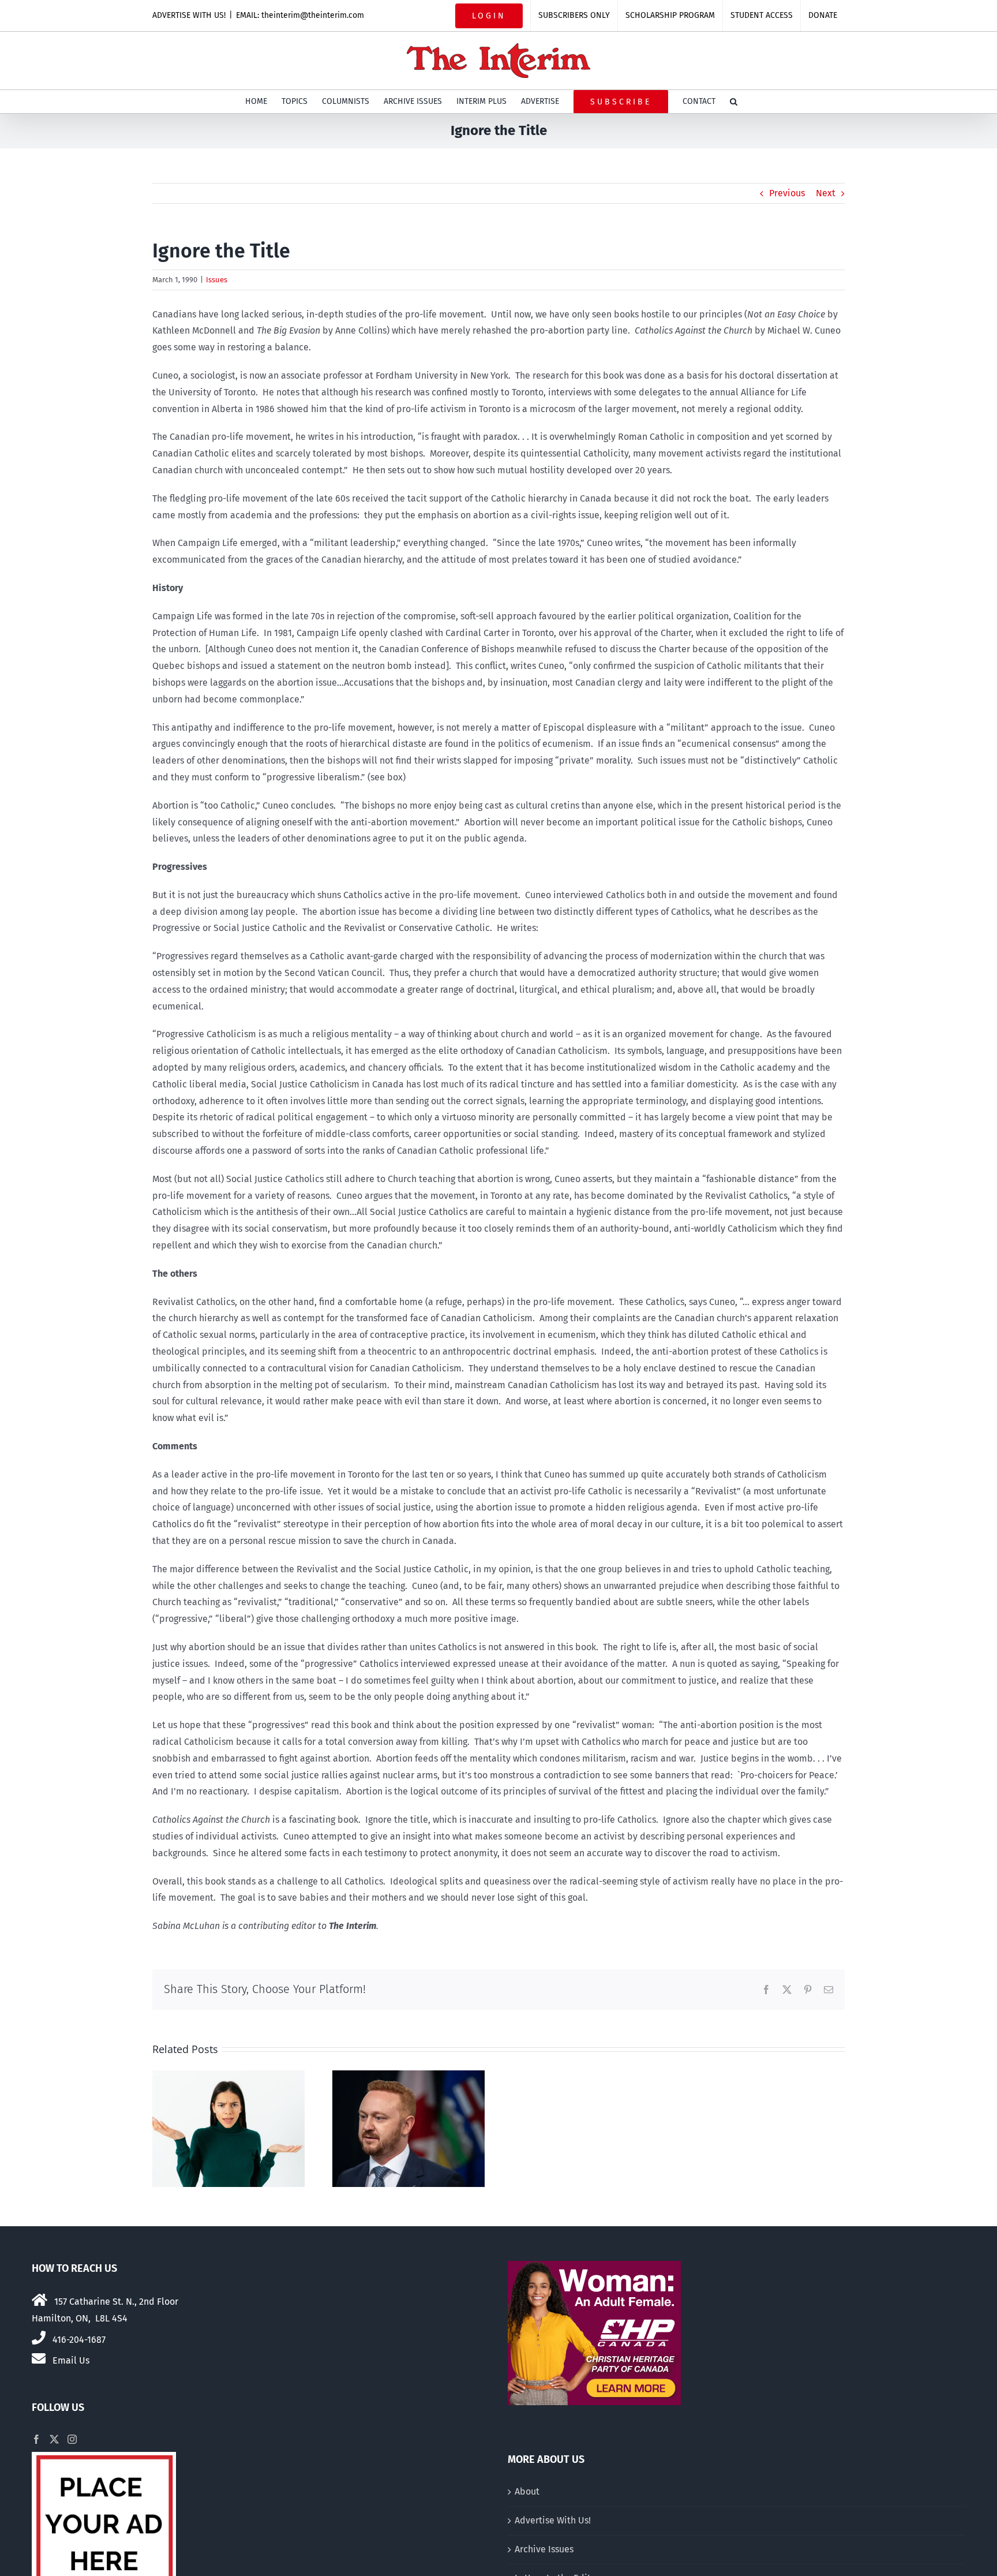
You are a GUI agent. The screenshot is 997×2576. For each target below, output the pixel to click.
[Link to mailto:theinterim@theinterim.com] (39, 2358)
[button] (734, 102)
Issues (217, 280)
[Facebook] (36, 2439)
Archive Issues (544, 2549)
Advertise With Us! (553, 2520)
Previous (787, 193)
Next (826, 193)
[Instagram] (72, 2439)
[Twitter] (54, 2439)
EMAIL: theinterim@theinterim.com (300, 15)
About (527, 2491)
